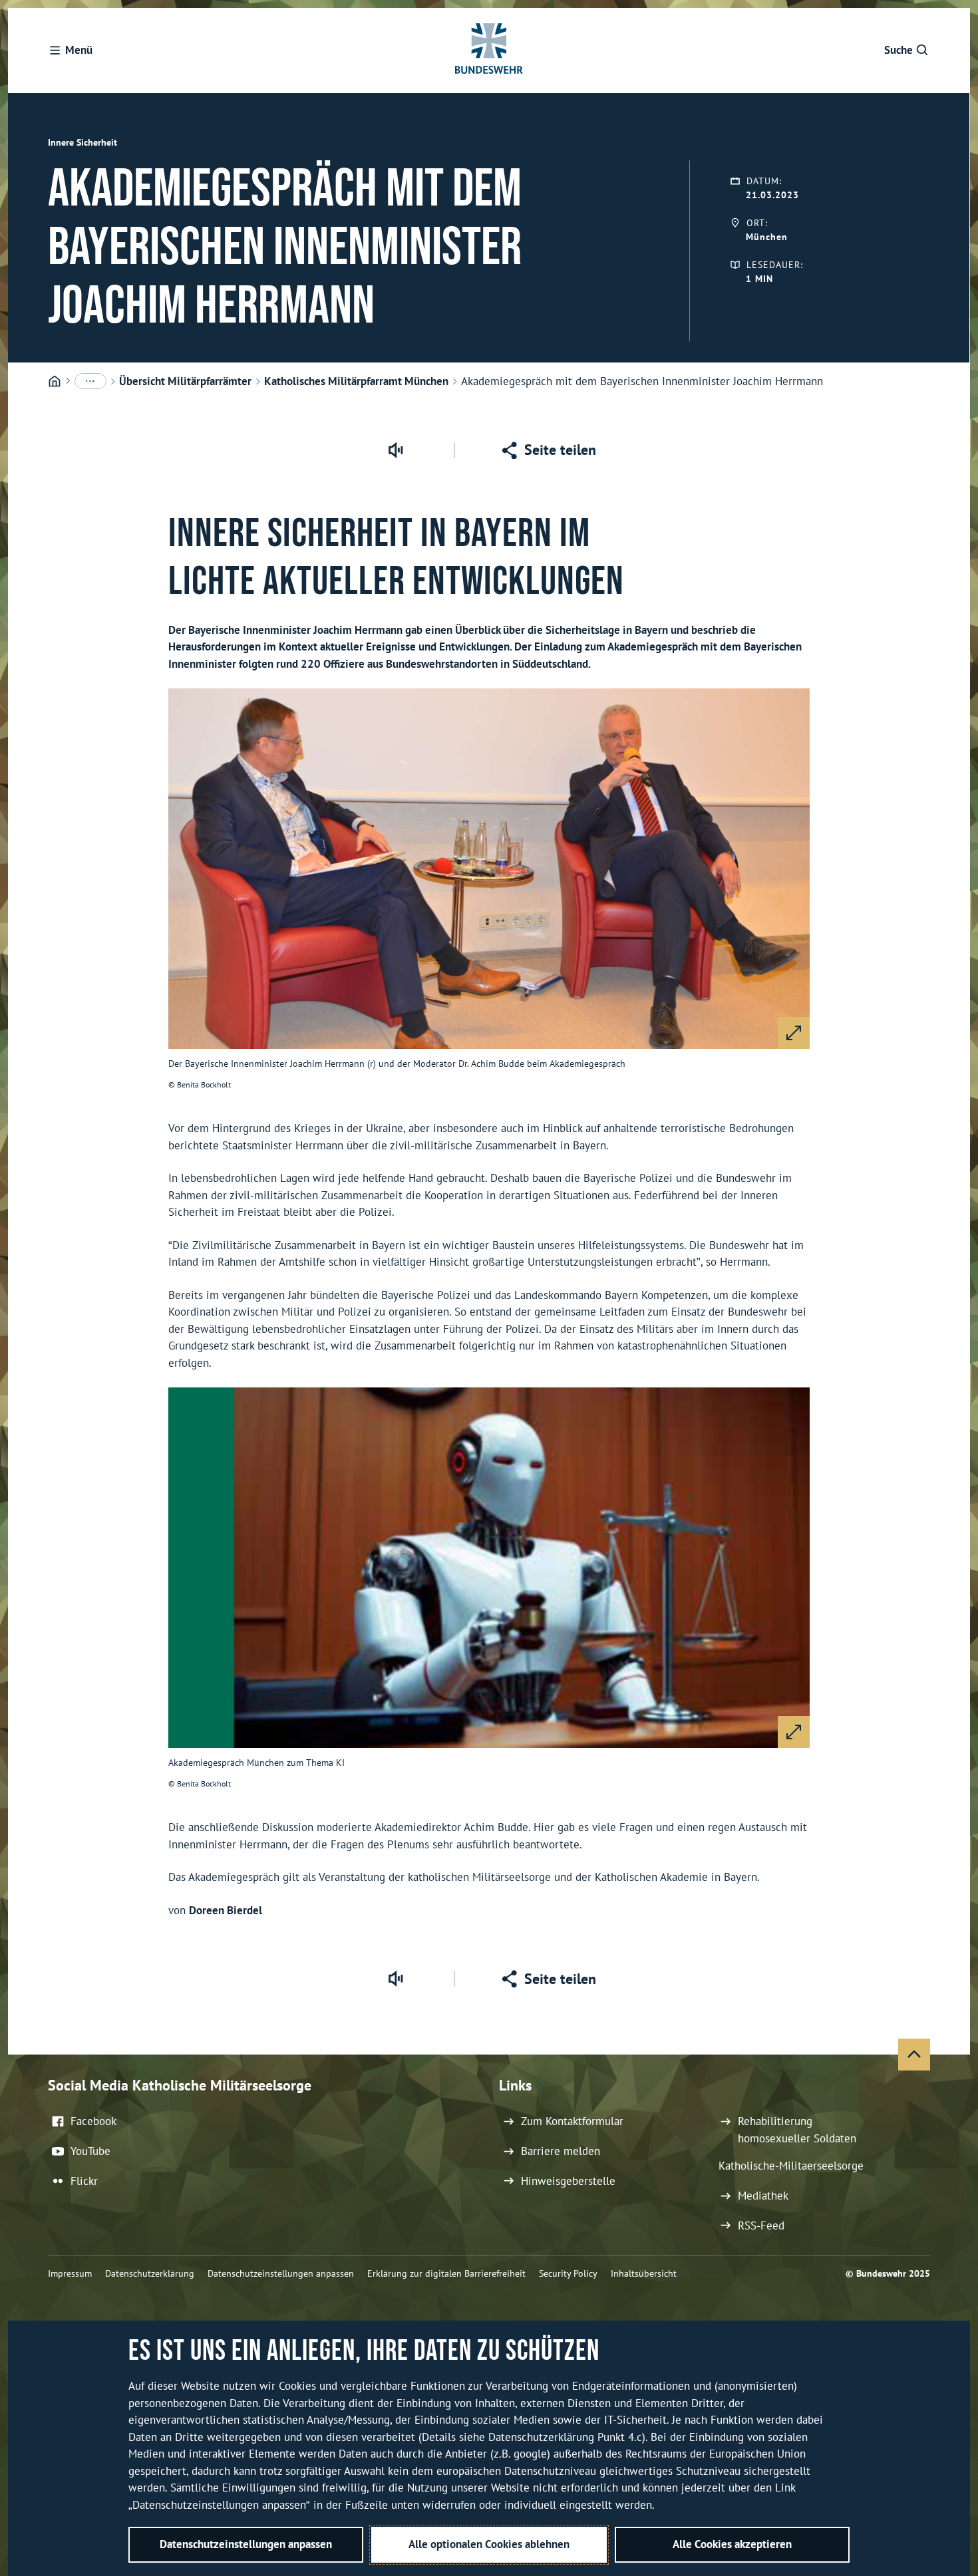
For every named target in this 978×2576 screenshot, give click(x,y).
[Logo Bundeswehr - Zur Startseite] (489, 51)
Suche (898, 50)
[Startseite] (55, 382)
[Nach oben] (914, 2055)
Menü (79, 50)
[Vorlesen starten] (395, 450)
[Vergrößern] (794, 1033)
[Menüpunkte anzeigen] (90, 381)
